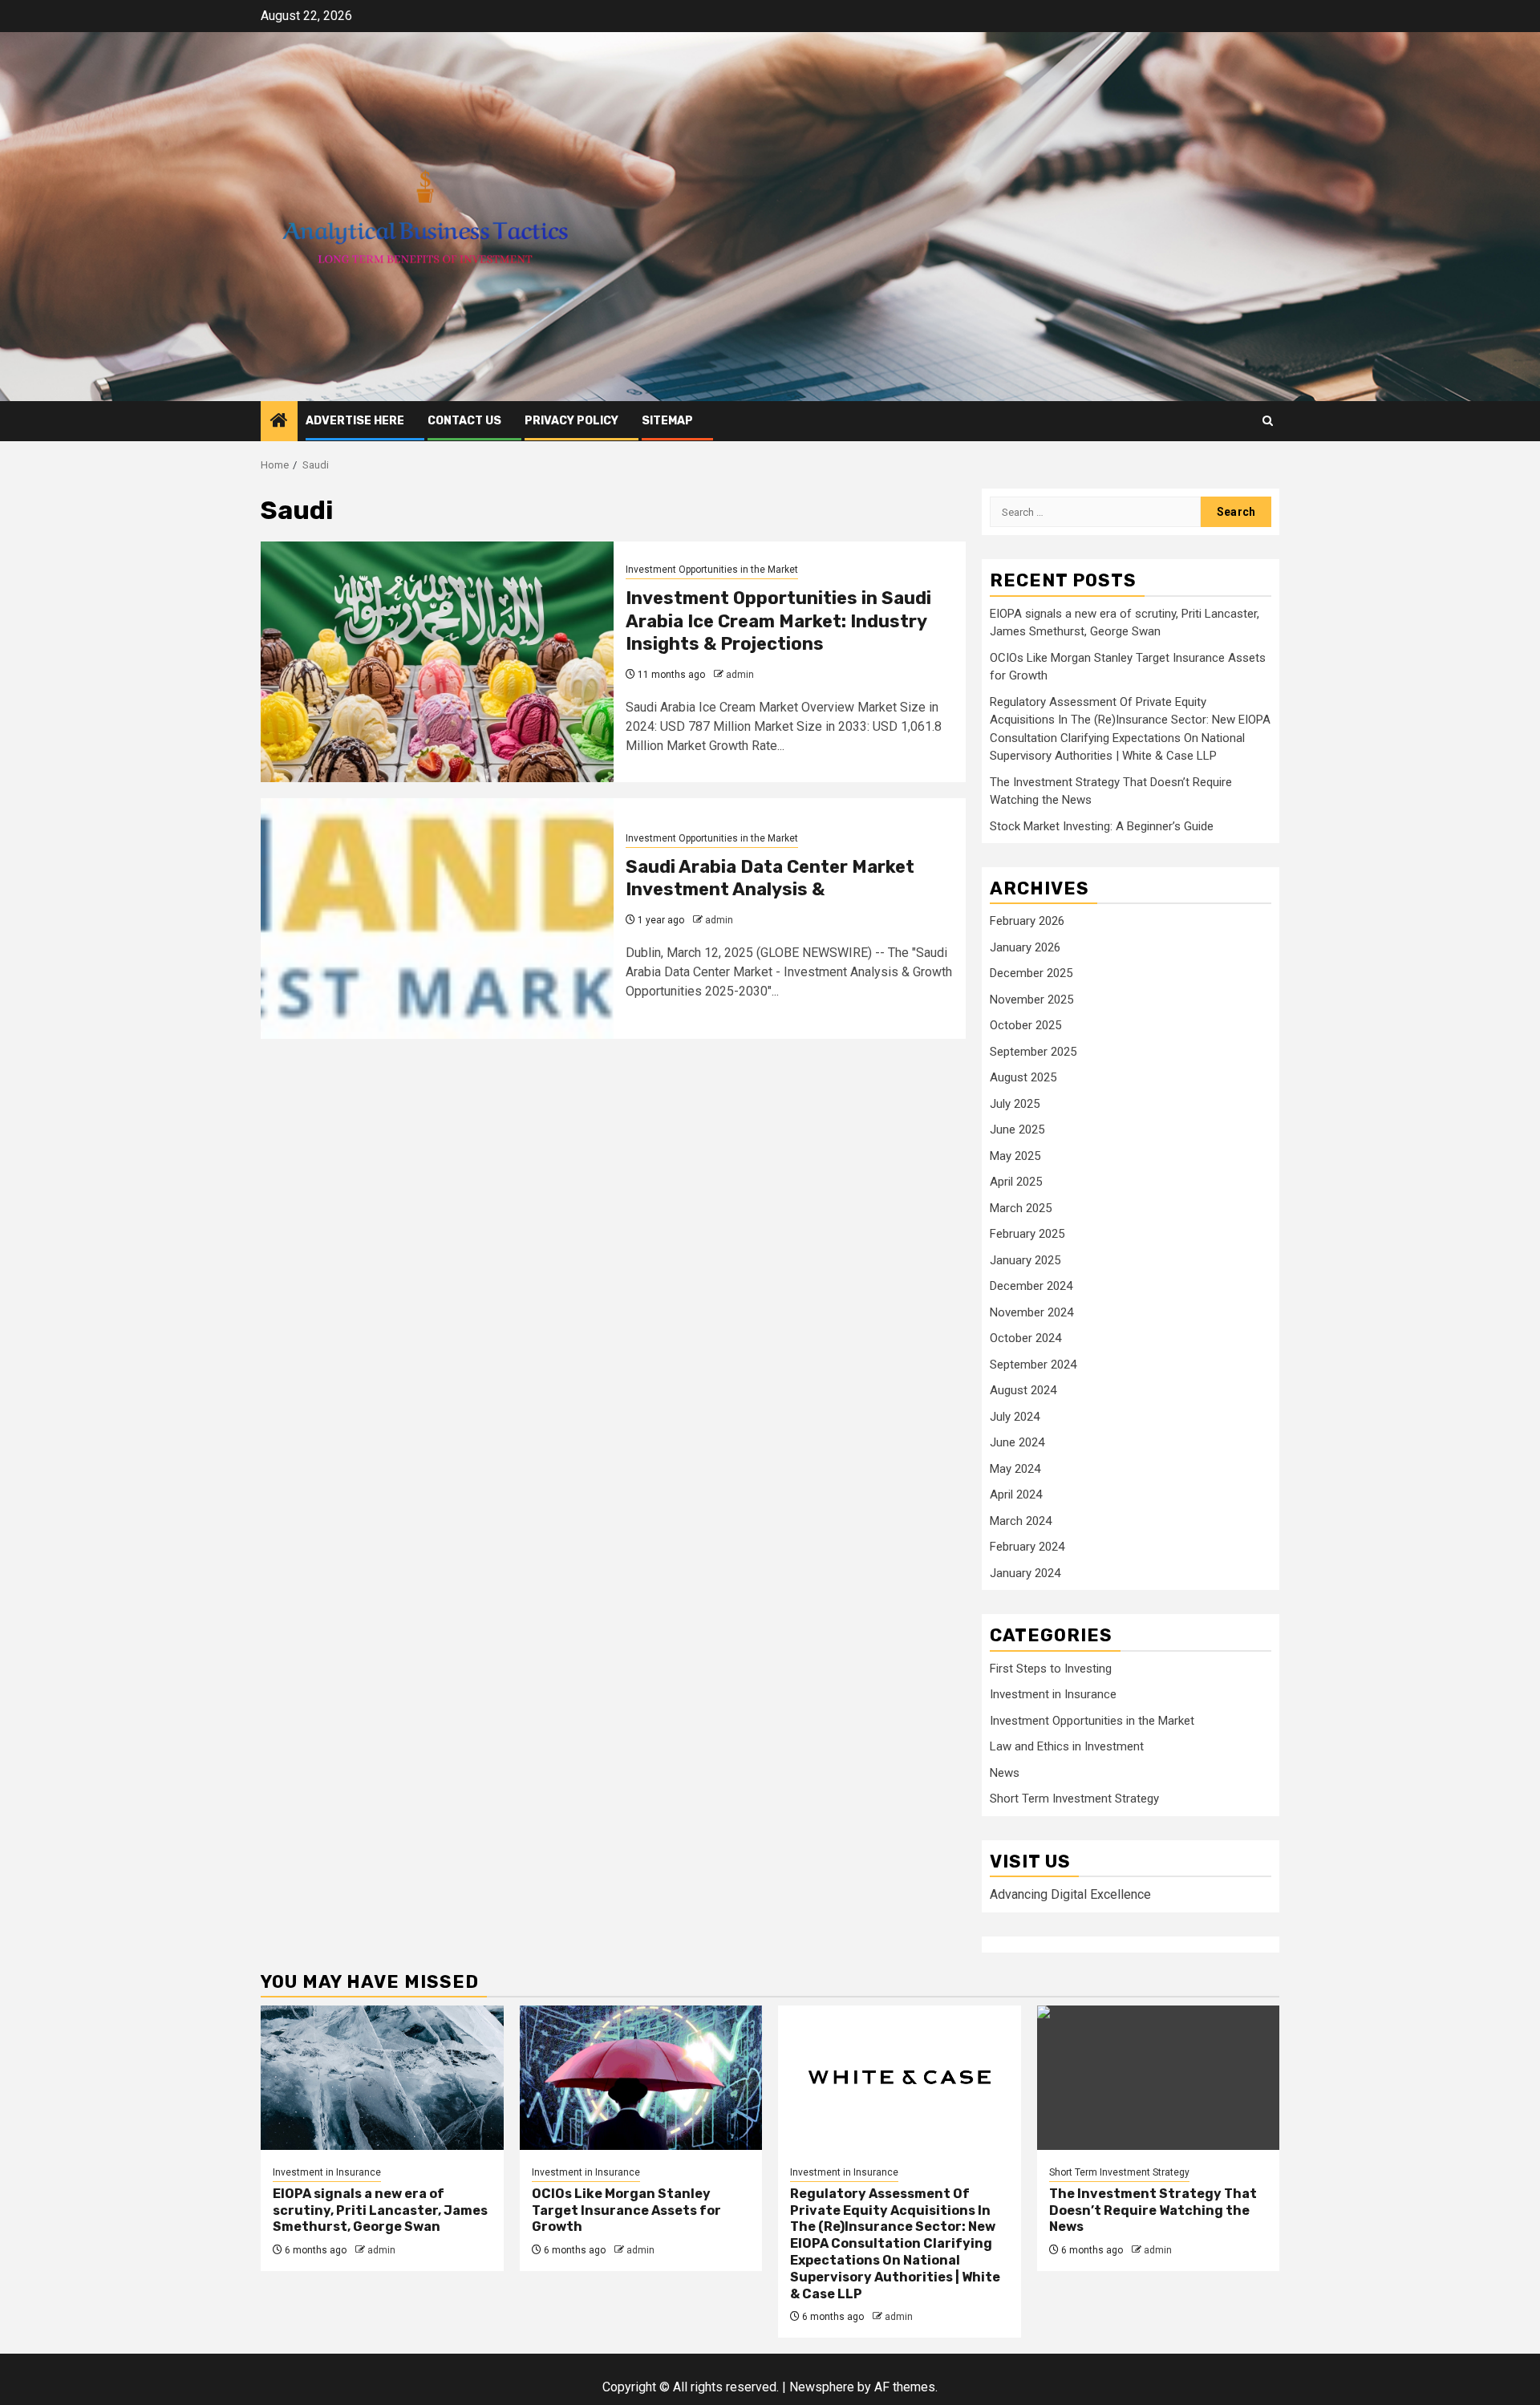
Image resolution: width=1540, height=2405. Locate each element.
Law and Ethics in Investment (1067, 1746)
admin (740, 675)
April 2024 (1016, 1495)
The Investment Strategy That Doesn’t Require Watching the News (1153, 2210)
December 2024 (1031, 1286)
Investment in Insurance (1053, 1694)
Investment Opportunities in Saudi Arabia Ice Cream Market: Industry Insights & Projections (778, 621)
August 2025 (1023, 1077)
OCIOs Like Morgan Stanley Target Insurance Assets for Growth (626, 2210)
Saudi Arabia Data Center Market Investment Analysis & (770, 878)
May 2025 (1015, 1156)
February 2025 (1027, 1234)
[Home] (279, 422)
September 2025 (1033, 1052)
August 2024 (1023, 1390)
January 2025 (1025, 1260)
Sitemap (667, 421)
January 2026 (1025, 947)
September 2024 (1033, 1365)
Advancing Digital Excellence (1070, 1894)
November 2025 (1031, 1000)
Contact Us (464, 421)
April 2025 (1016, 1182)
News (1005, 1773)
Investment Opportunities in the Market (712, 570)
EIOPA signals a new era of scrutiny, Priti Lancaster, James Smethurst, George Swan (380, 2210)
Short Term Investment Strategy (1074, 1799)
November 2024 (1031, 1312)
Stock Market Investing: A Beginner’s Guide (1102, 826)
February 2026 (1027, 921)
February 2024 (1027, 1547)
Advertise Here (355, 421)
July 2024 (1015, 1417)
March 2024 (1021, 1521)
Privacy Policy (571, 421)
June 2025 (1017, 1129)
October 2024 (1025, 1338)
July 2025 (1015, 1104)
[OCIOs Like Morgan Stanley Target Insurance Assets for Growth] (641, 2078)
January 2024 (1025, 1573)
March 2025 (1021, 1208)
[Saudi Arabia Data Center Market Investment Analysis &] (437, 919)
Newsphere (822, 2387)
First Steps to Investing (1051, 1669)
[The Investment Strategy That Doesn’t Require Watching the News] (1159, 2078)
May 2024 (1015, 1469)
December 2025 (1031, 973)
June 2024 (1017, 1442)
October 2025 (1025, 1025)
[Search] (1268, 421)
